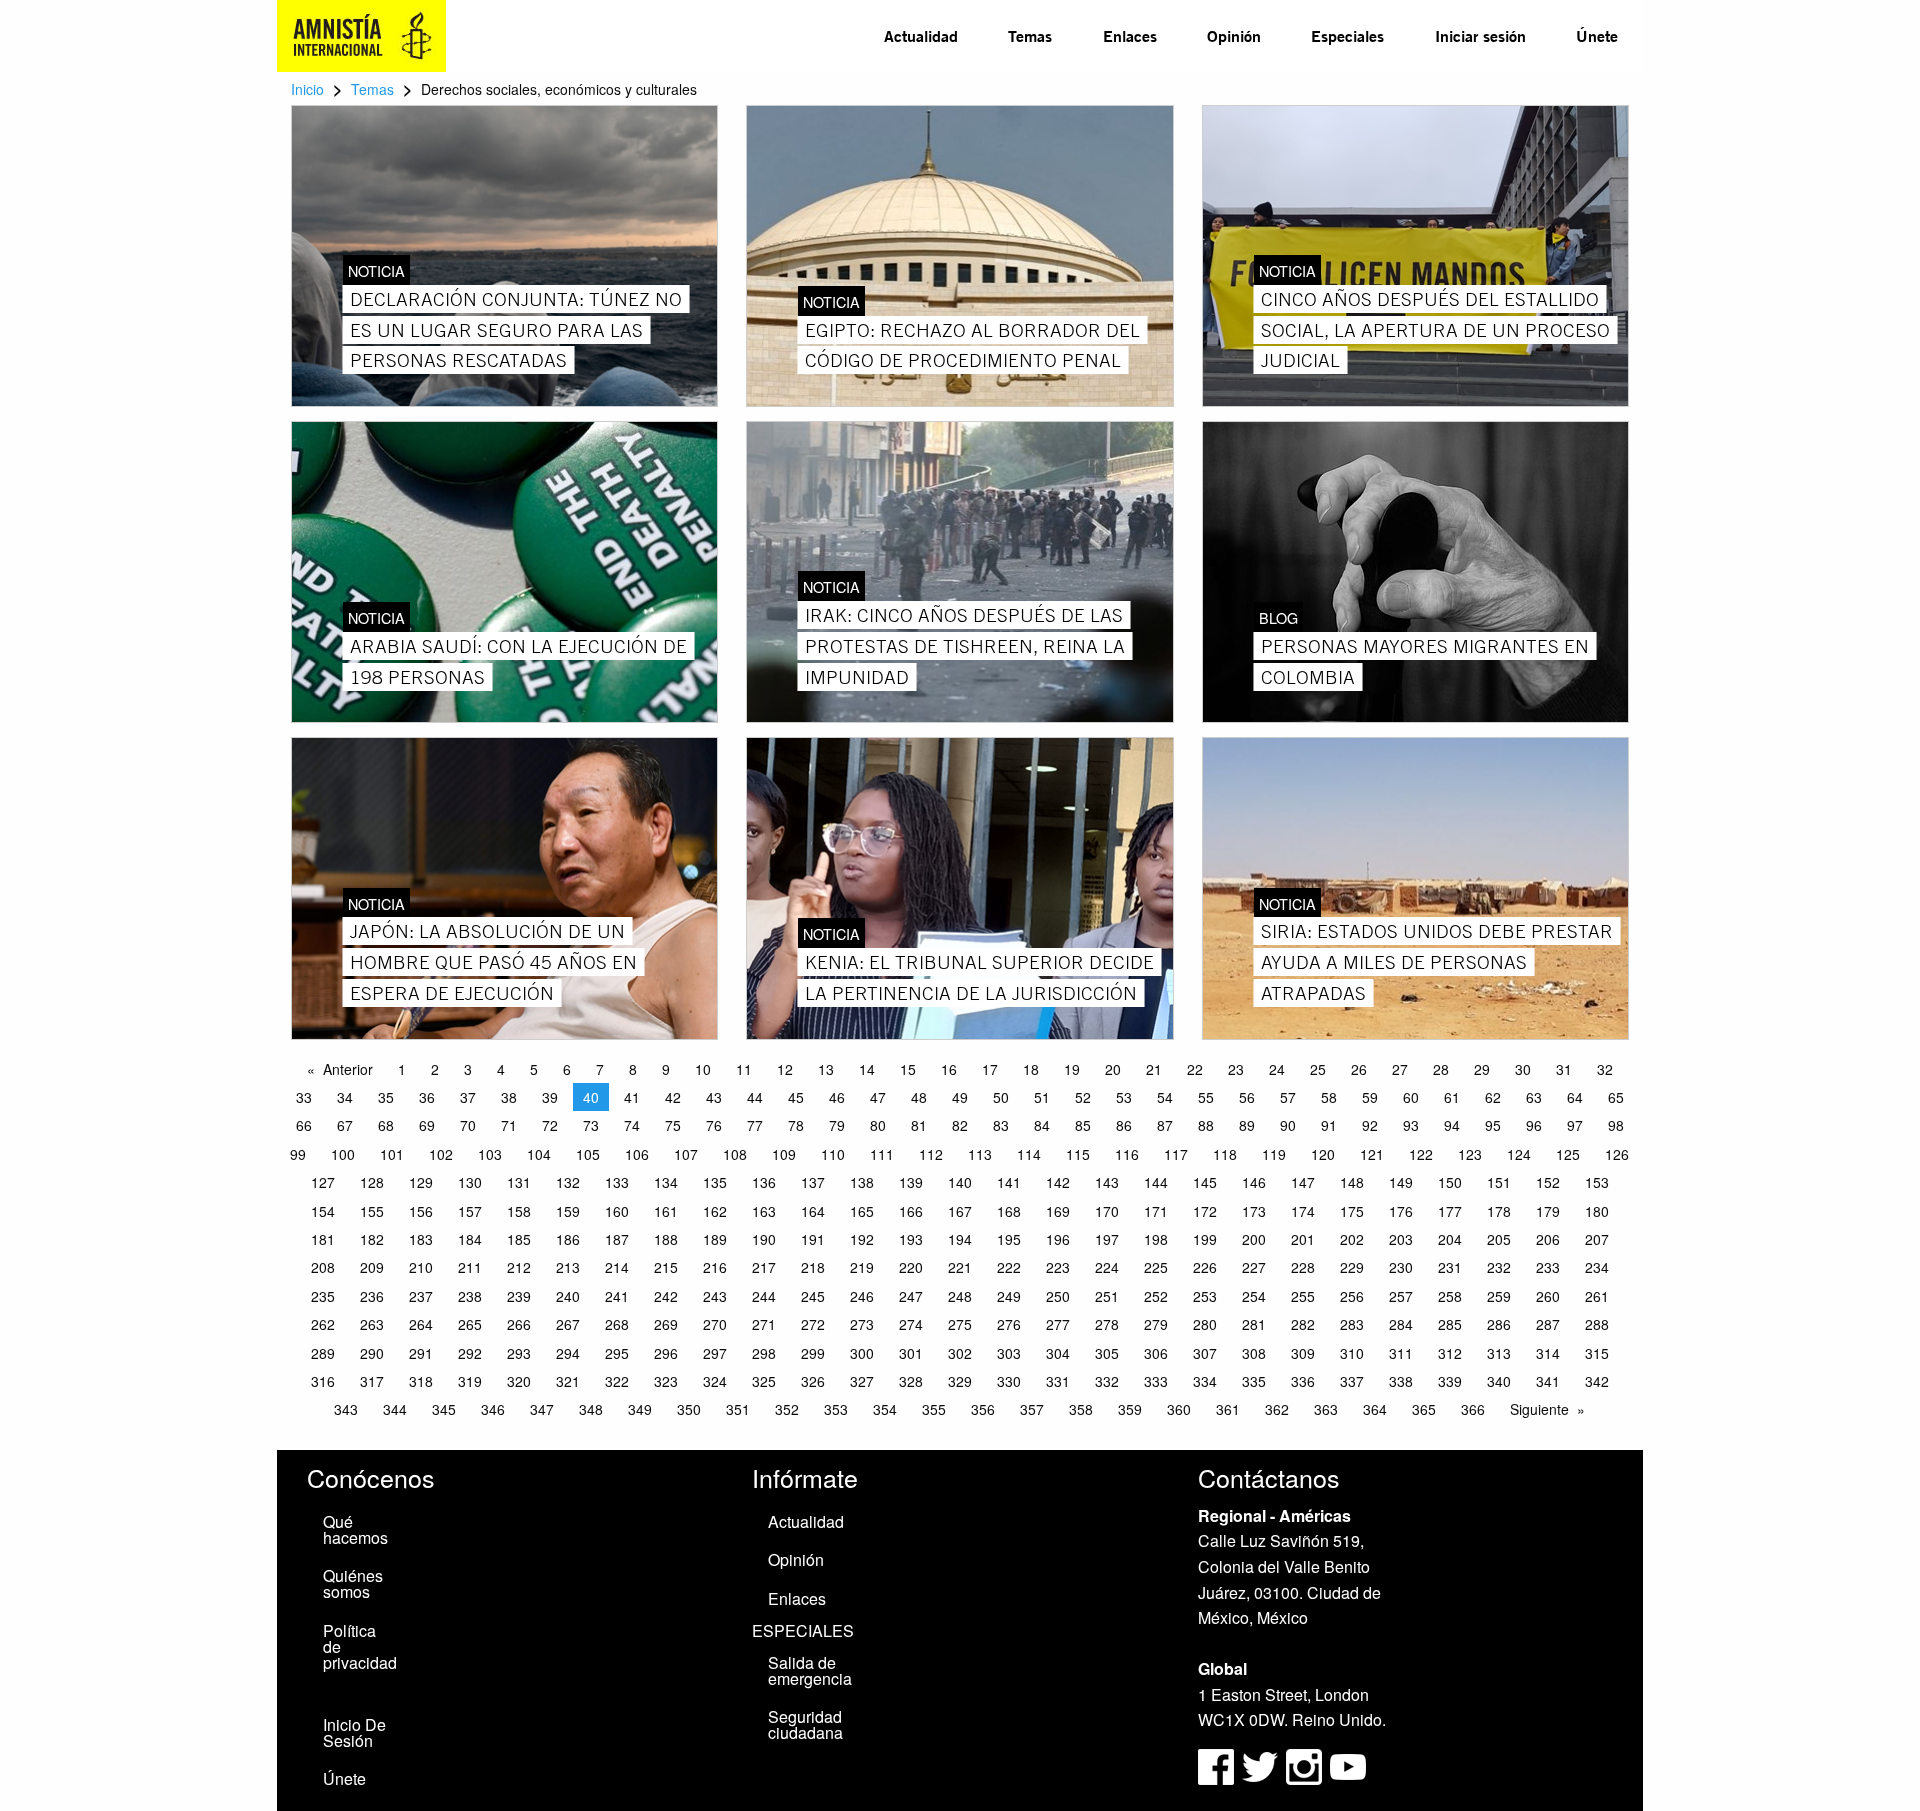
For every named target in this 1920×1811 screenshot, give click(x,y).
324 (715, 1381)
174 (1303, 1211)
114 (1029, 1154)
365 (1424, 1409)
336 (1303, 1381)
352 (787, 1409)
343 (346, 1409)
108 (735, 1154)
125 (1568, 1154)
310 (1352, 1353)
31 (1564, 1069)
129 (421, 1182)
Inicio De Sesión (354, 1732)
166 (911, 1211)
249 (1009, 1296)
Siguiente (1539, 1409)
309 (1303, 1353)
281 (1254, 1324)
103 (490, 1154)
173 (1254, 1211)
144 (1156, 1182)
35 (386, 1097)
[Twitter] (1262, 1764)
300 (862, 1353)
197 (1107, 1239)
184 (470, 1239)
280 (1205, 1324)
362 (1277, 1409)
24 (1277, 1069)
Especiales (1347, 35)
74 (632, 1125)
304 (1058, 1353)
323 (666, 1381)
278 (1107, 1324)
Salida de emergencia (810, 1670)
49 (960, 1097)
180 (1597, 1211)
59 (1370, 1097)
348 (591, 1409)
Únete (1597, 35)
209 (372, 1267)
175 (1352, 1211)
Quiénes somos (353, 1583)
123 (1470, 1154)
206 (1548, 1239)
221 (960, 1267)
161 (666, 1211)
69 (427, 1125)
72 (550, 1125)
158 (519, 1211)
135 (715, 1182)
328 (911, 1381)
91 (1329, 1125)
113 (980, 1154)
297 (715, 1353)
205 (1499, 1239)
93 (1411, 1125)
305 (1107, 1353)
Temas (1030, 35)
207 (1597, 1239)
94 (1452, 1125)
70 (468, 1125)
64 (1575, 1097)
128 (372, 1182)
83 (1001, 1125)
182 (372, 1239)
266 (519, 1324)
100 (343, 1154)
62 (1493, 1097)
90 (1288, 1125)
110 (833, 1154)
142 (1058, 1182)
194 (960, 1239)
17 (990, 1069)
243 (715, 1296)
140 (960, 1182)
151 (1499, 1182)
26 (1359, 1069)
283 (1352, 1324)
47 (878, 1097)
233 (1548, 1267)
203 (1401, 1239)
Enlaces (1130, 35)
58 (1329, 1097)
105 (588, 1154)
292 (470, 1353)
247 (911, 1296)
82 (960, 1125)
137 (813, 1182)
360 (1179, 1409)
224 (1107, 1267)
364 (1375, 1409)
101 (392, 1154)
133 (617, 1182)
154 (323, 1211)
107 (686, 1154)
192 (862, 1239)
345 (444, 1409)
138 (862, 1182)
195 (1009, 1239)
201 (1303, 1239)
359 (1130, 1409)
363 (1326, 1409)
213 (568, 1267)
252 (1156, 1296)
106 (637, 1154)
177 (1450, 1211)
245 (813, 1296)
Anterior (348, 1069)
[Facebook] (1216, 1764)
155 (372, 1211)
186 (568, 1239)
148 (1352, 1182)
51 (1042, 1097)
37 (468, 1097)
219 (862, 1267)
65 (1616, 1097)
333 (1156, 1381)
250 (1058, 1296)
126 (1617, 1154)
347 (542, 1409)
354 (885, 1409)
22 (1195, 1069)
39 (550, 1097)
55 (1206, 1097)
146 (1254, 1182)
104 (539, 1154)
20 (1113, 1069)
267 (568, 1324)
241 (617, 1296)
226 (1205, 1267)
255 (1303, 1296)
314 (1548, 1353)
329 (960, 1381)
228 (1303, 1267)
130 (470, 1182)
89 (1247, 1125)
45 (796, 1097)
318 (421, 1381)
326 (813, 1381)
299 (813, 1353)
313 (1499, 1353)
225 (1156, 1267)
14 (867, 1069)
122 (1421, 1154)
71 (509, 1125)
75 (673, 1125)
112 (931, 1154)
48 (919, 1097)
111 (882, 1154)
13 (826, 1069)
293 (519, 1353)
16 (949, 1069)
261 (1597, 1296)
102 (441, 1154)
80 (878, 1125)
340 (1499, 1381)
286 (1499, 1324)
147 (1303, 1182)
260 (1548, 1296)
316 (323, 1381)
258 (1450, 1296)
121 (1372, 1154)
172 (1205, 1211)
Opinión (1234, 35)
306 (1156, 1353)
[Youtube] (1348, 1764)
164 (813, 1211)
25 (1318, 1069)
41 (632, 1097)
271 (764, 1324)
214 (617, 1267)
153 (1597, 1182)
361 (1228, 1409)
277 (1058, 1324)
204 (1450, 1239)
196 (1058, 1239)
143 (1107, 1182)
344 (395, 1409)
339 (1450, 1381)
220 (911, 1267)
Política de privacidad (360, 1646)
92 (1370, 1125)
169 (1058, 1211)
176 (1401, 1211)
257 (1401, 1296)
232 (1499, 1267)
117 (1176, 1154)
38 (509, 1097)
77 (755, 1125)
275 (960, 1324)
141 (1009, 1182)
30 (1523, 1069)
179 (1548, 1211)
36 (427, 1097)
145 (1205, 1182)
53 (1124, 1097)
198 (1156, 1239)
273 (862, 1324)
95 (1493, 1125)
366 (1473, 1409)
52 (1083, 1097)
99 (298, 1154)
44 (755, 1097)
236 (372, 1296)
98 (1616, 1125)
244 (764, 1296)
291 (421, 1353)
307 (1205, 1353)
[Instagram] (1306, 1764)
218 (813, 1267)
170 (1107, 1211)
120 (1323, 1154)
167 (960, 1211)
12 (785, 1069)
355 (934, 1409)
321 (568, 1381)
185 (519, 1239)
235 (323, 1296)
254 (1254, 1296)
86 (1124, 1125)
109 (784, 1154)
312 (1450, 1353)
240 (568, 1296)
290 (372, 1353)
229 (1352, 1267)
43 (714, 1097)
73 (591, 1125)
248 (960, 1296)
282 (1303, 1324)
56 (1247, 1097)
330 (1009, 1381)
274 (911, 1324)
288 (1597, 1324)
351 (738, 1409)
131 (519, 1182)
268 (617, 1324)
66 (304, 1125)
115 (1078, 1154)
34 (345, 1097)
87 (1165, 1125)
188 (666, 1239)
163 (764, 1211)
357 (1032, 1409)
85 (1083, 1125)
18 (1031, 1069)
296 (666, 1353)
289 (323, 1353)
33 (304, 1097)
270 (715, 1324)
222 (1009, 1267)
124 (1519, 1154)
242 (666, 1296)
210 (421, 1267)
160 (617, 1211)
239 (519, 1296)
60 (1411, 1097)
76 (714, 1125)
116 (1127, 1154)
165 (862, 1211)
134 (666, 1182)
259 (1499, 1296)
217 (764, 1267)
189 (715, 1239)
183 (421, 1239)
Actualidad (921, 35)
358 (1081, 1409)
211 (470, 1267)
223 (1058, 1267)
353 (836, 1409)
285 (1450, 1324)
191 (813, 1239)
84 (1042, 1125)
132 (568, 1182)
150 (1450, 1182)
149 (1401, 1182)
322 (617, 1381)
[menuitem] (921, 36)
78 (796, 1125)
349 (640, 1409)
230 (1401, 1267)
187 (617, 1239)
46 (837, 1097)
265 (470, 1324)
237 (421, 1296)
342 (1597, 1381)
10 (703, 1069)
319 (470, 1381)
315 (1597, 1353)
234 (1597, 1267)
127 (323, 1182)
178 (1499, 1211)
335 (1254, 1381)
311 (1401, 1353)
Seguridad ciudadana (805, 1724)
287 (1548, 1324)
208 (323, 1267)
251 (1107, 1296)
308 (1254, 1353)
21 (1154, 1069)
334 (1205, 1381)
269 (666, 1324)
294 (568, 1353)
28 (1441, 1069)
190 (764, 1239)
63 (1534, 1097)
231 (1450, 1267)
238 (470, 1296)
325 (764, 1381)
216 (715, 1267)
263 (372, 1324)
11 (744, 1069)
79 (837, 1125)
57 (1288, 1097)
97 (1575, 1125)
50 (1001, 1097)
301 (911, 1353)
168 (1009, 1211)
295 (617, 1353)
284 (1401, 1324)
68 (386, 1125)
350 (689, 1409)
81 (919, 1125)
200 (1254, 1239)
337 (1352, 1381)
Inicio (307, 89)
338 (1401, 1381)
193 (911, 1239)
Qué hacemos (355, 1529)
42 (673, 1097)
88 (1206, 1125)
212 (519, 1267)
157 (470, 1211)
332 (1107, 1381)
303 (1009, 1353)
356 (983, 1409)
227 (1254, 1267)
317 (372, 1381)
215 (666, 1267)
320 (519, 1381)
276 (1009, 1324)
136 (764, 1182)
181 (323, 1239)
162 (715, 1211)
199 (1205, 1239)
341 (1548, 1381)
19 (1072, 1069)
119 (1274, 1154)
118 (1225, 1154)
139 (911, 1182)
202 (1352, 1239)
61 (1452, 1097)
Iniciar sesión (1480, 35)
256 (1352, 1296)
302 (960, 1353)
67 (345, 1125)
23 (1236, 1069)
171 (1156, 1211)
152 (1548, 1182)
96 (1534, 1125)
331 (1058, 1381)
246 (862, 1296)
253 (1205, 1296)
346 (493, 1409)
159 (568, 1211)
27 (1400, 1069)
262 (323, 1324)
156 (421, 1211)
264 (421, 1324)
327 (862, 1381)
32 (1605, 1069)
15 (908, 1069)
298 (764, 1353)
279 (1156, 1324)
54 (1165, 1097)
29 (1482, 1069)
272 (813, 1324)
